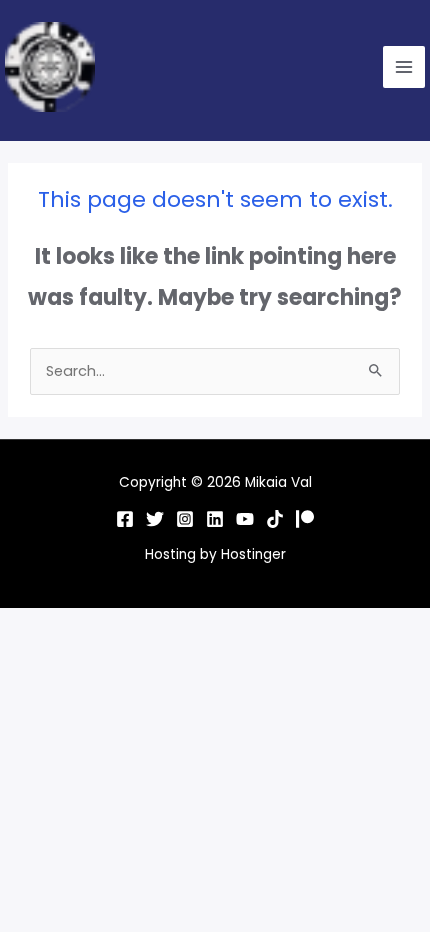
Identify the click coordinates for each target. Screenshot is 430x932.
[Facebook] (125, 519)
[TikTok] (275, 519)
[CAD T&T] (245, 519)
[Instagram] (185, 519)
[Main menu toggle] (404, 67)
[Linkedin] (215, 519)
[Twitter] (155, 519)
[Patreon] (305, 519)
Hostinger (253, 554)
